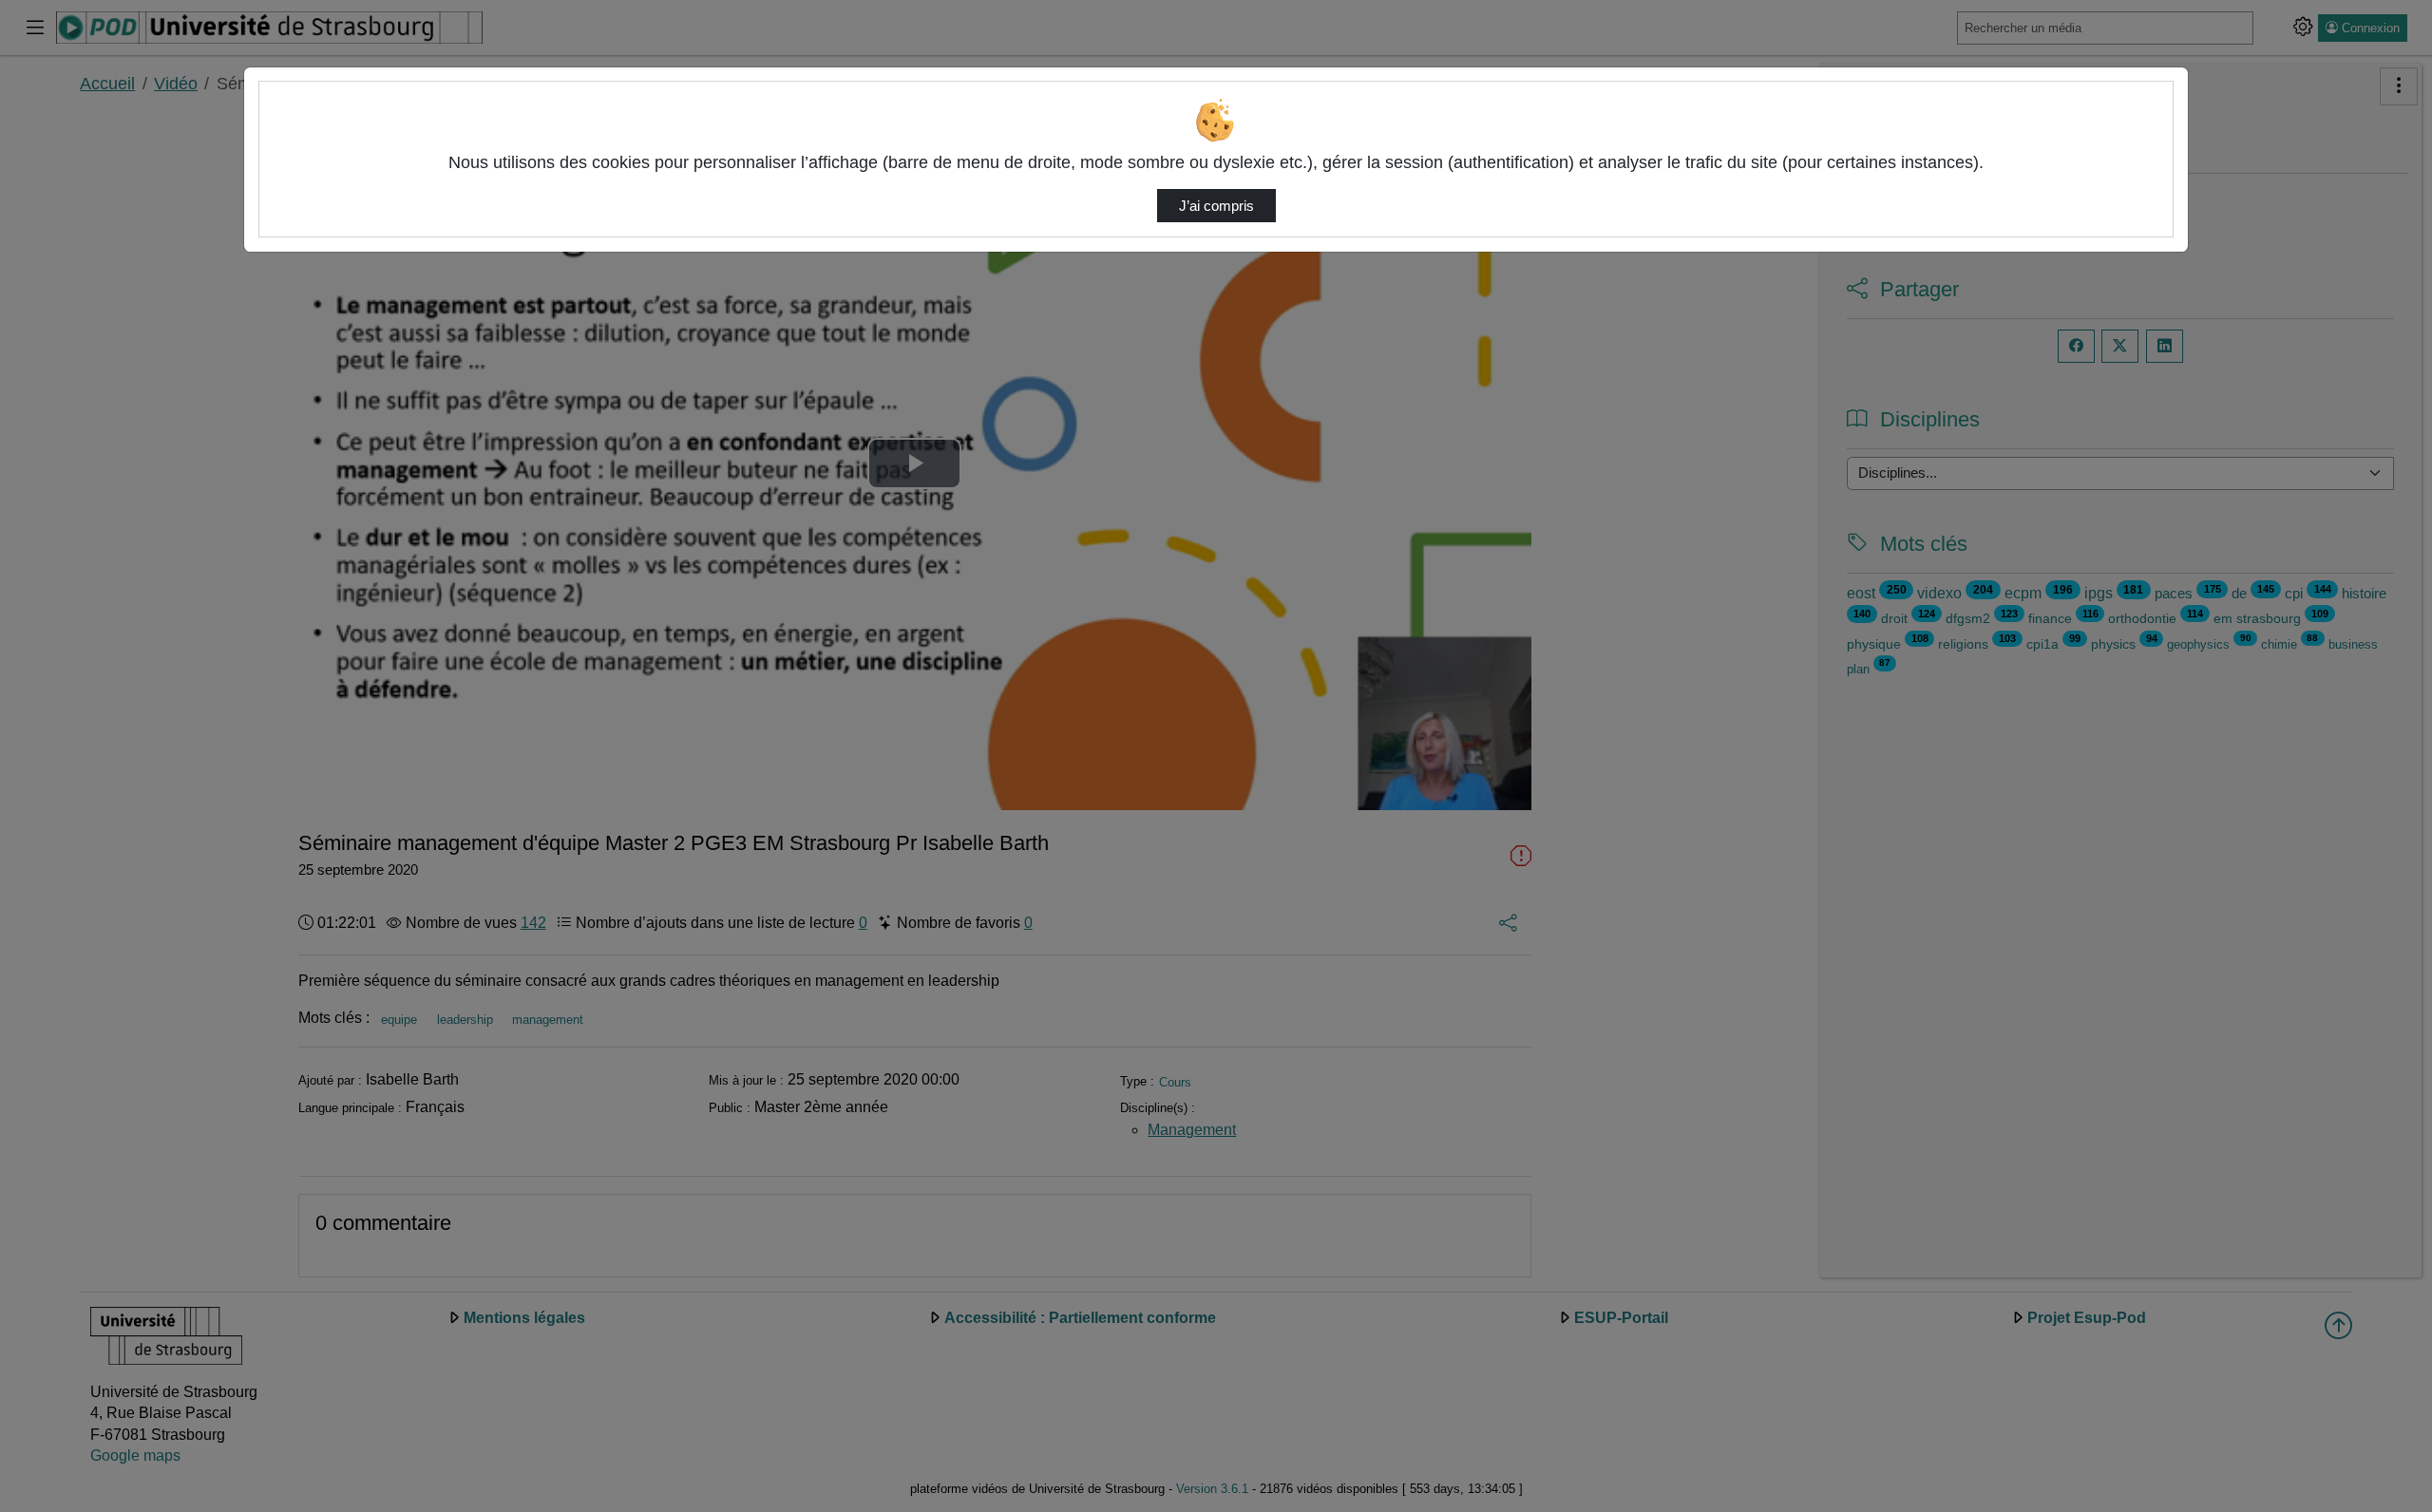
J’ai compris (1216, 206)
